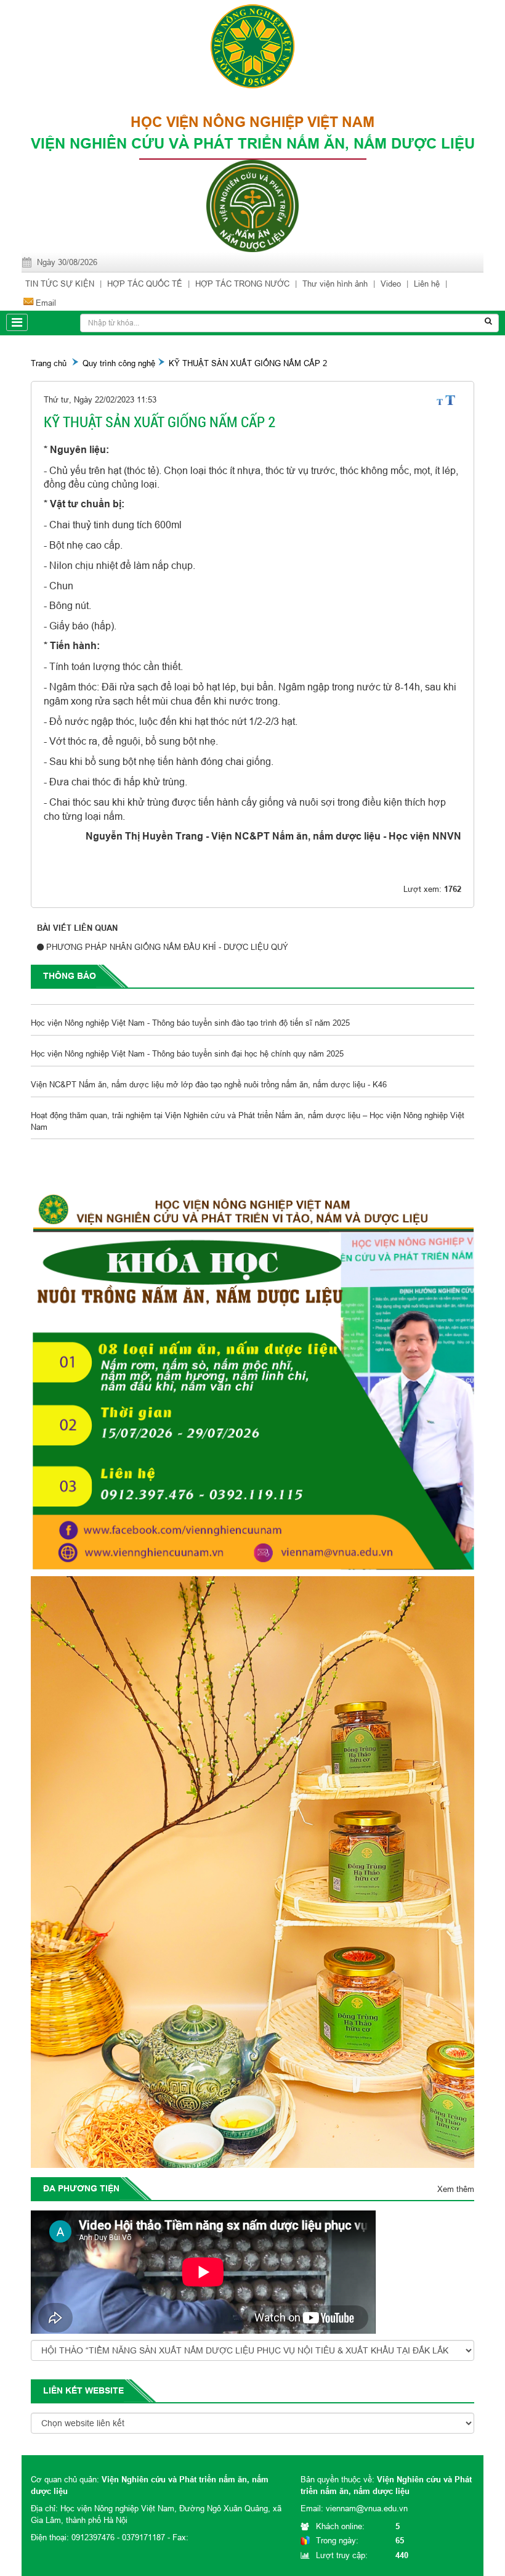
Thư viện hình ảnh (335, 284)
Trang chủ (49, 363)
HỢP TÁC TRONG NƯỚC (242, 284)
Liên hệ (427, 284)
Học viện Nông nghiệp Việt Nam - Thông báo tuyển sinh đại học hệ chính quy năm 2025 (187, 1034)
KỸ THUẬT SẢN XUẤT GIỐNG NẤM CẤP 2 (248, 363)
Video (391, 284)
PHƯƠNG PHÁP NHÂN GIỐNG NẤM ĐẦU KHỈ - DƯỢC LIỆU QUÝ (167, 947)
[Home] (252, 45)
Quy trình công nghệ (119, 363)
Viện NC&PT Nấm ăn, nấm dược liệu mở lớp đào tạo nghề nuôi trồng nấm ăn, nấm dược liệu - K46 (209, 1065)
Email (46, 303)
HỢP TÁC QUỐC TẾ (145, 284)
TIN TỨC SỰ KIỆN (60, 284)
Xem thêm (456, 2189)
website (104, 2390)
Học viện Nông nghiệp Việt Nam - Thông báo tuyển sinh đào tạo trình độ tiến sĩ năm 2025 (190, 1003)
